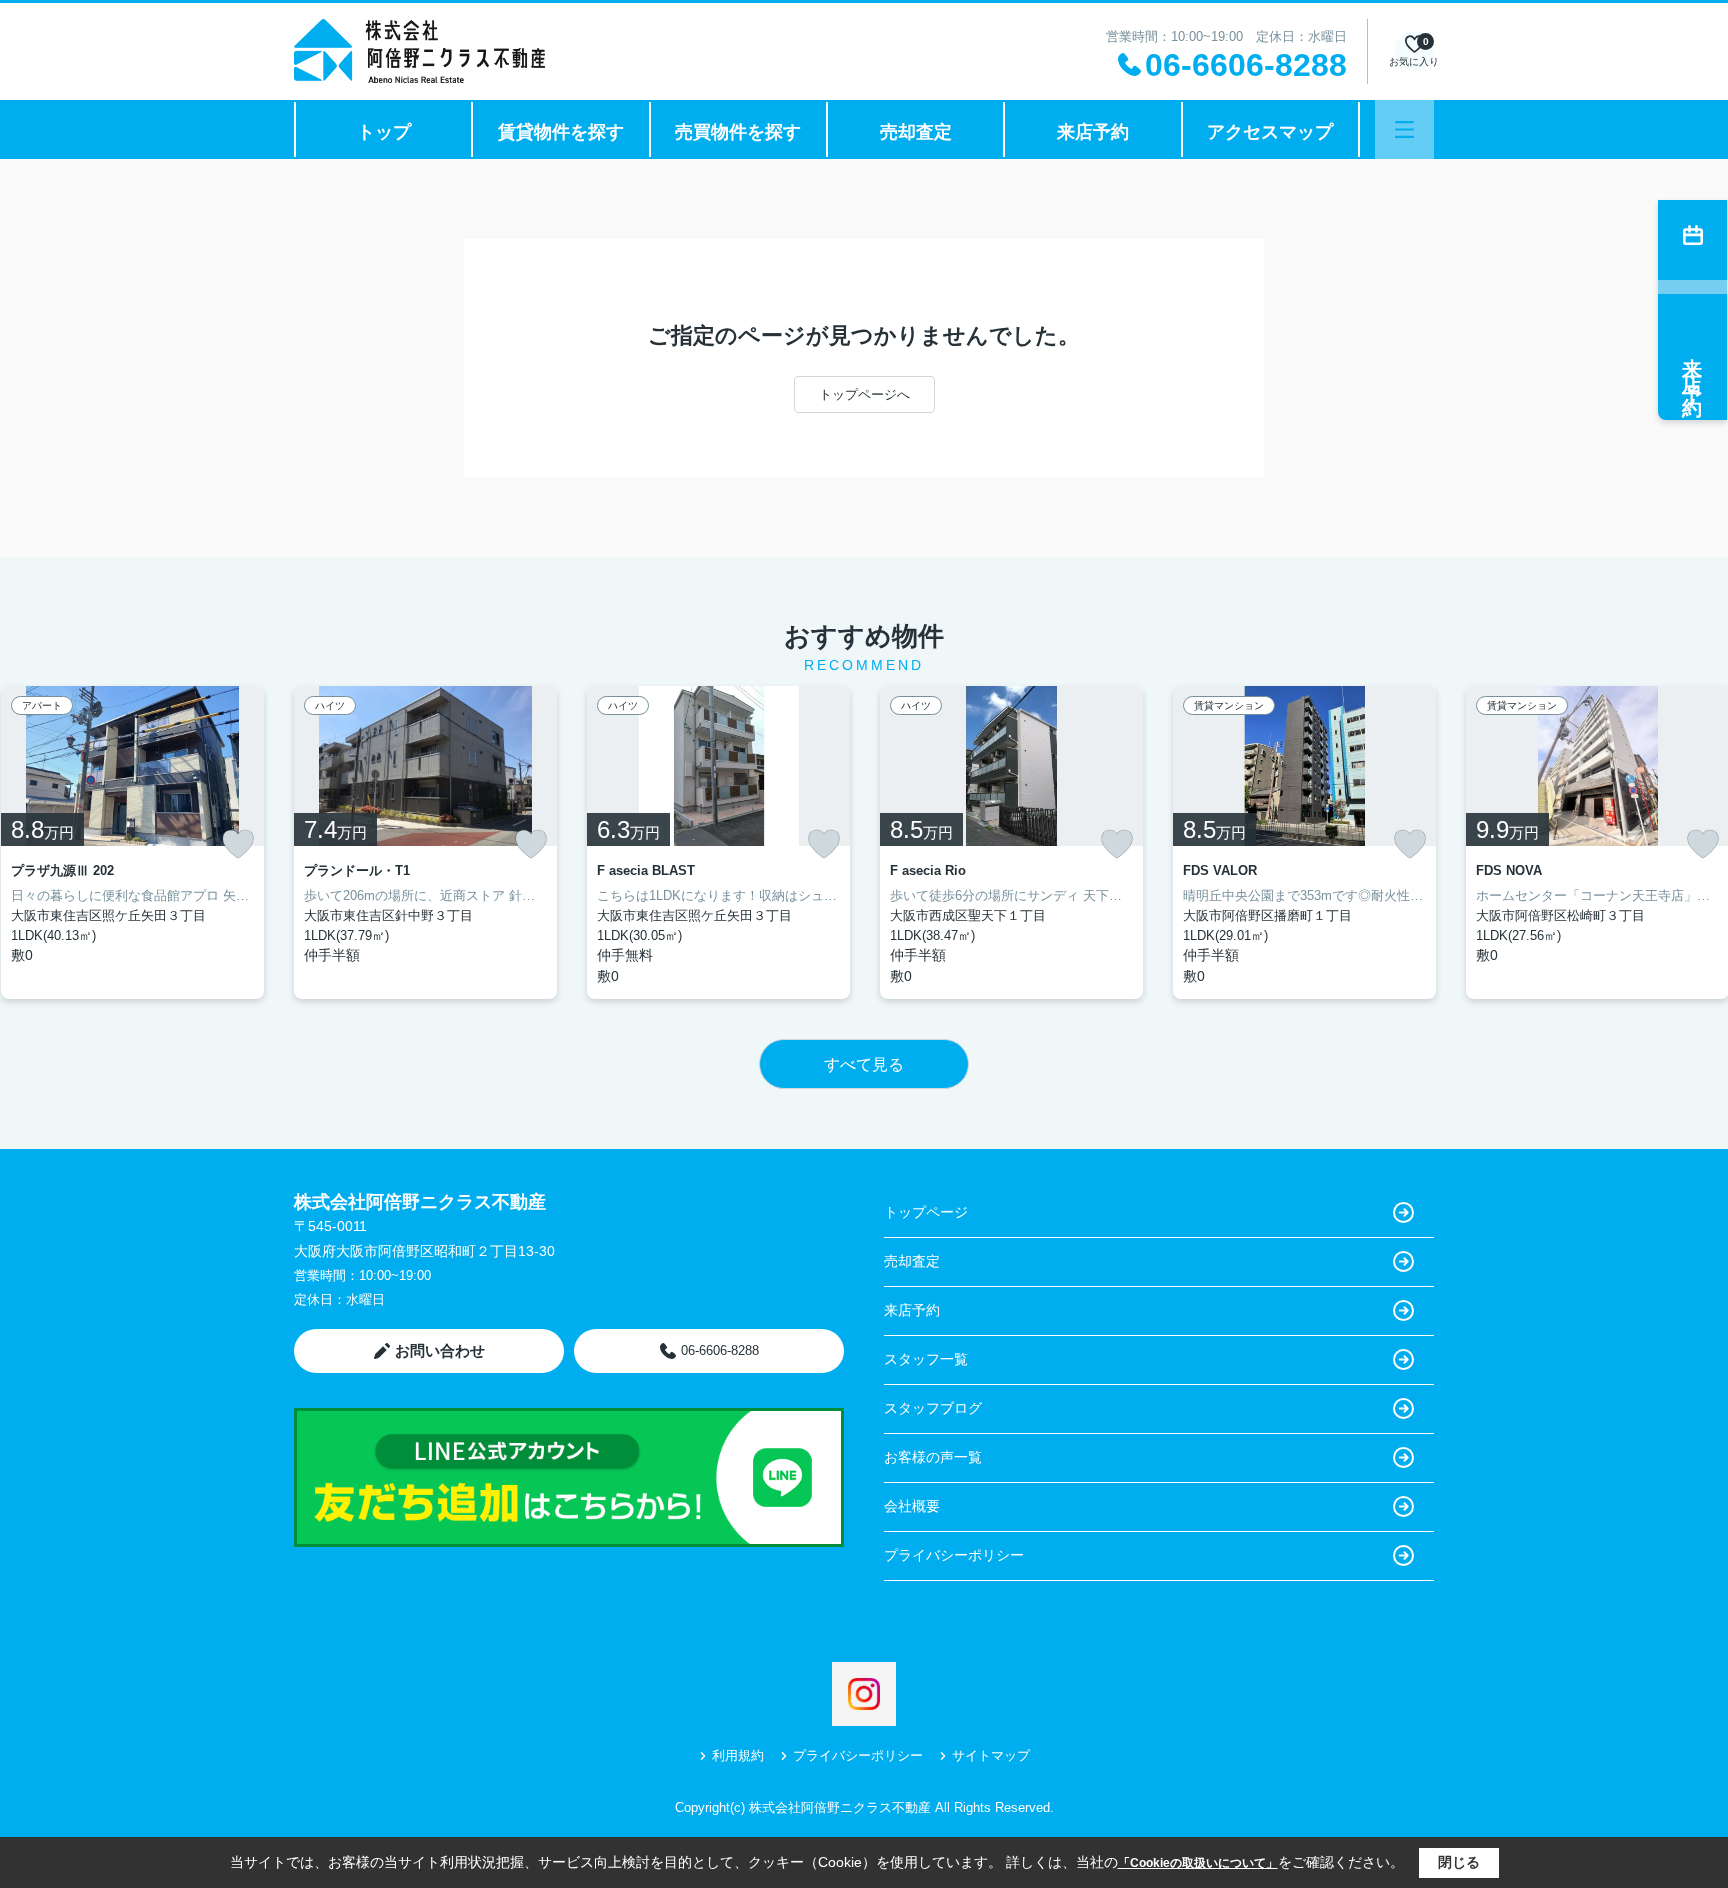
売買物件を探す (738, 132)
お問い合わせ (440, 1350)
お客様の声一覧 (933, 1457)
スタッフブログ (933, 1408)
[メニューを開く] (1404, 129)
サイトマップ (991, 1755)
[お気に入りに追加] (238, 844)
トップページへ (864, 394)
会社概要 (912, 1506)
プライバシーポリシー (954, 1555)
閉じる (1459, 1862)
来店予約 (1093, 132)
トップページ (926, 1212)
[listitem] (425, 842)
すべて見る (864, 1064)
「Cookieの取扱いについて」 (1198, 1863)
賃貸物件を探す (561, 132)
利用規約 (738, 1755)
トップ (384, 132)
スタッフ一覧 (926, 1359)
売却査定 (916, 132)
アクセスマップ (1270, 132)
